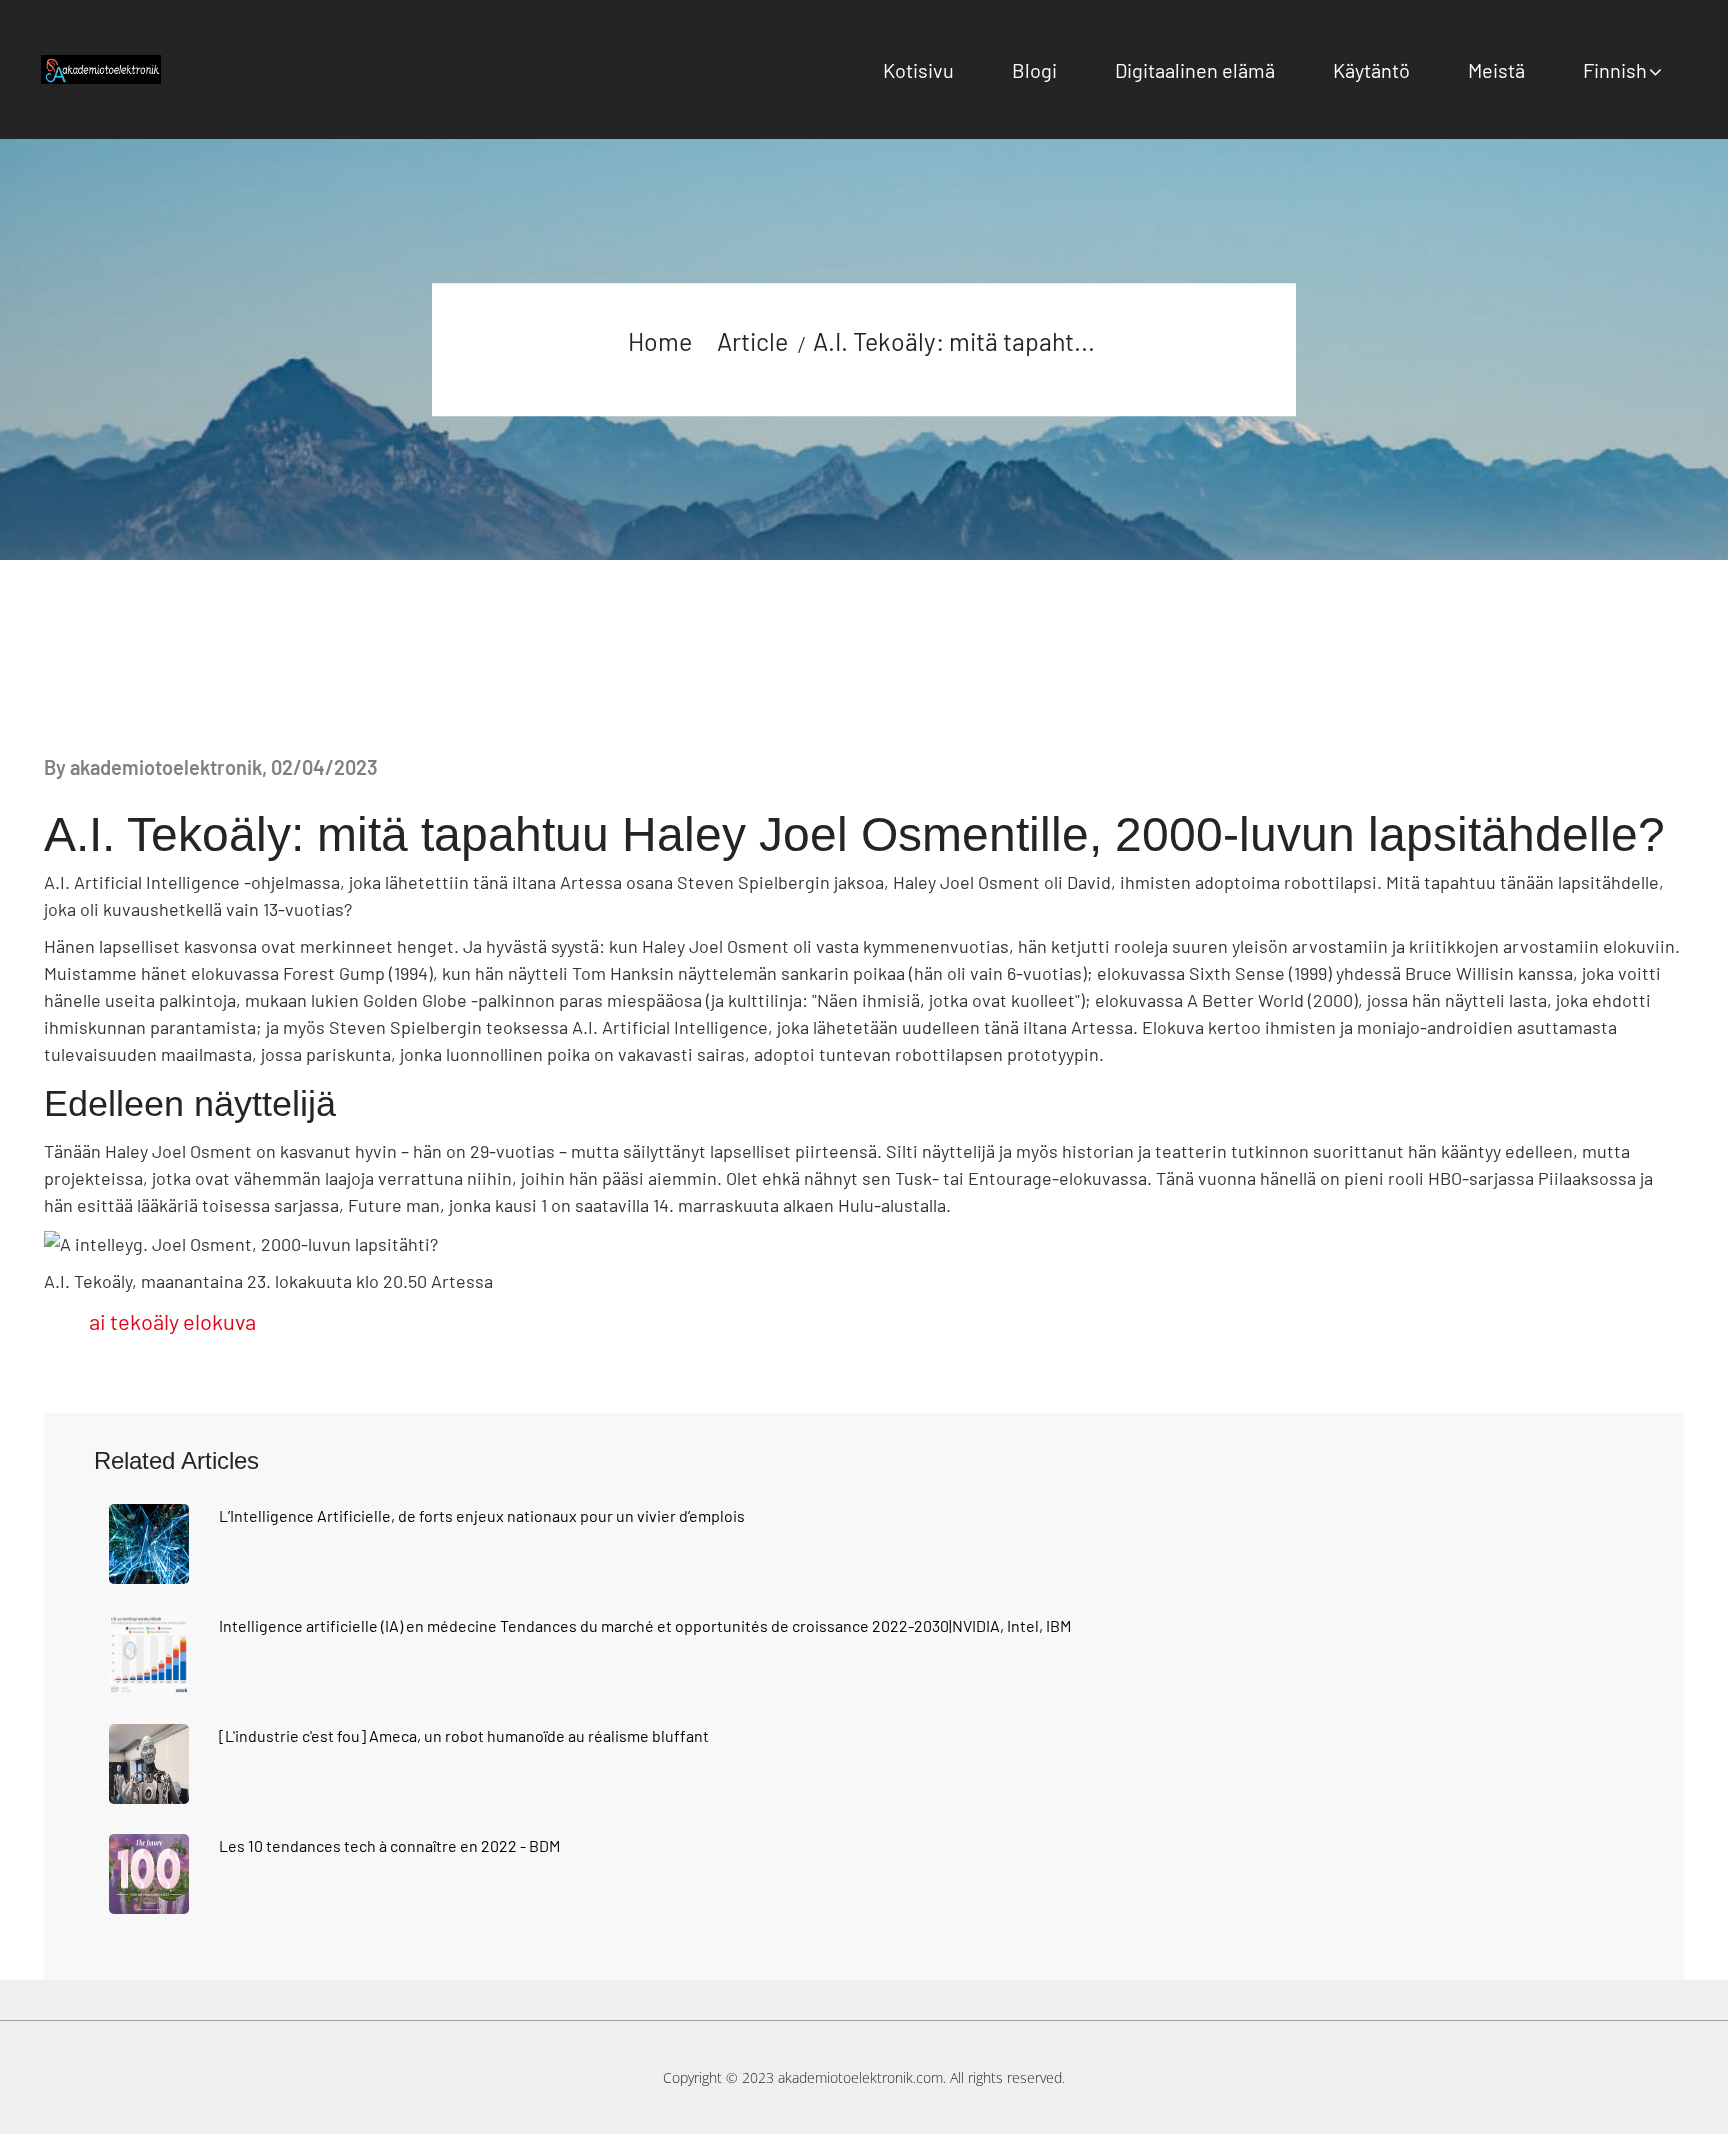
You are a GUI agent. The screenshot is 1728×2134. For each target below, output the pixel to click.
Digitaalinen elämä (1195, 70)
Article (752, 341)
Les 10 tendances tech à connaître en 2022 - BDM (389, 1845)
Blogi (1034, 70)
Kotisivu (918, 70)
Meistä (1496, 70)
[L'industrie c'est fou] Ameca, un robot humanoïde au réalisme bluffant (464, 1735)
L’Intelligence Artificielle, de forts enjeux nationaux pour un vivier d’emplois (482, 1515)
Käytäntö (1371, 70)
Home (660, 341)
